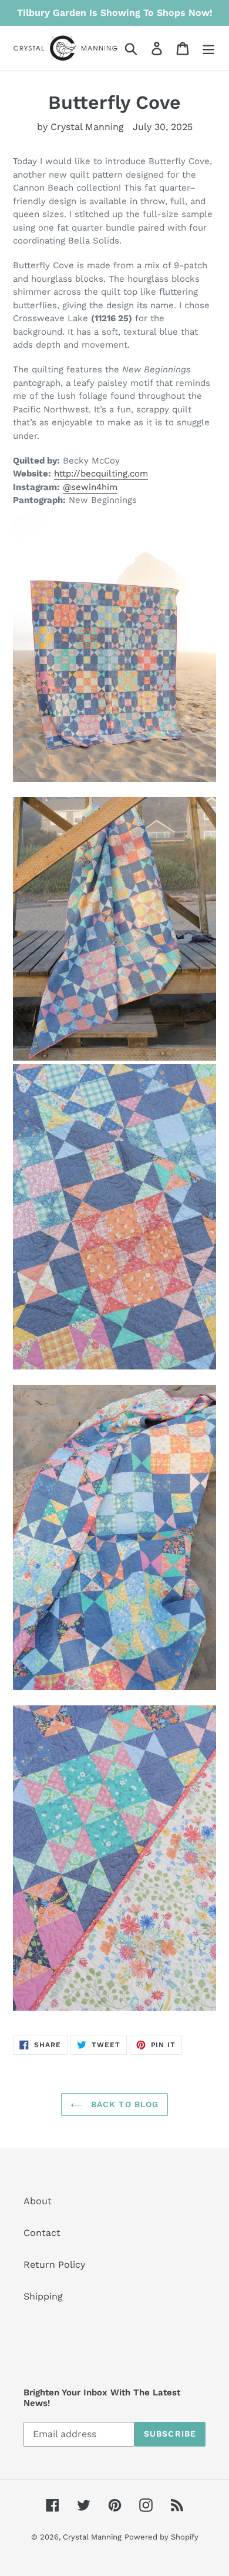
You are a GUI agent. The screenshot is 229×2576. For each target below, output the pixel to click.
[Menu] (208, 48)
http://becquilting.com (101, 474)
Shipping (43, 2296)
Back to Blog (124, 2104)
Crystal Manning (92, 2537)
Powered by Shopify (161, 2537)
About (38, 2201)
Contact (42, 2233)
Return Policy (54, 2265)
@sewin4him (90, 487)
